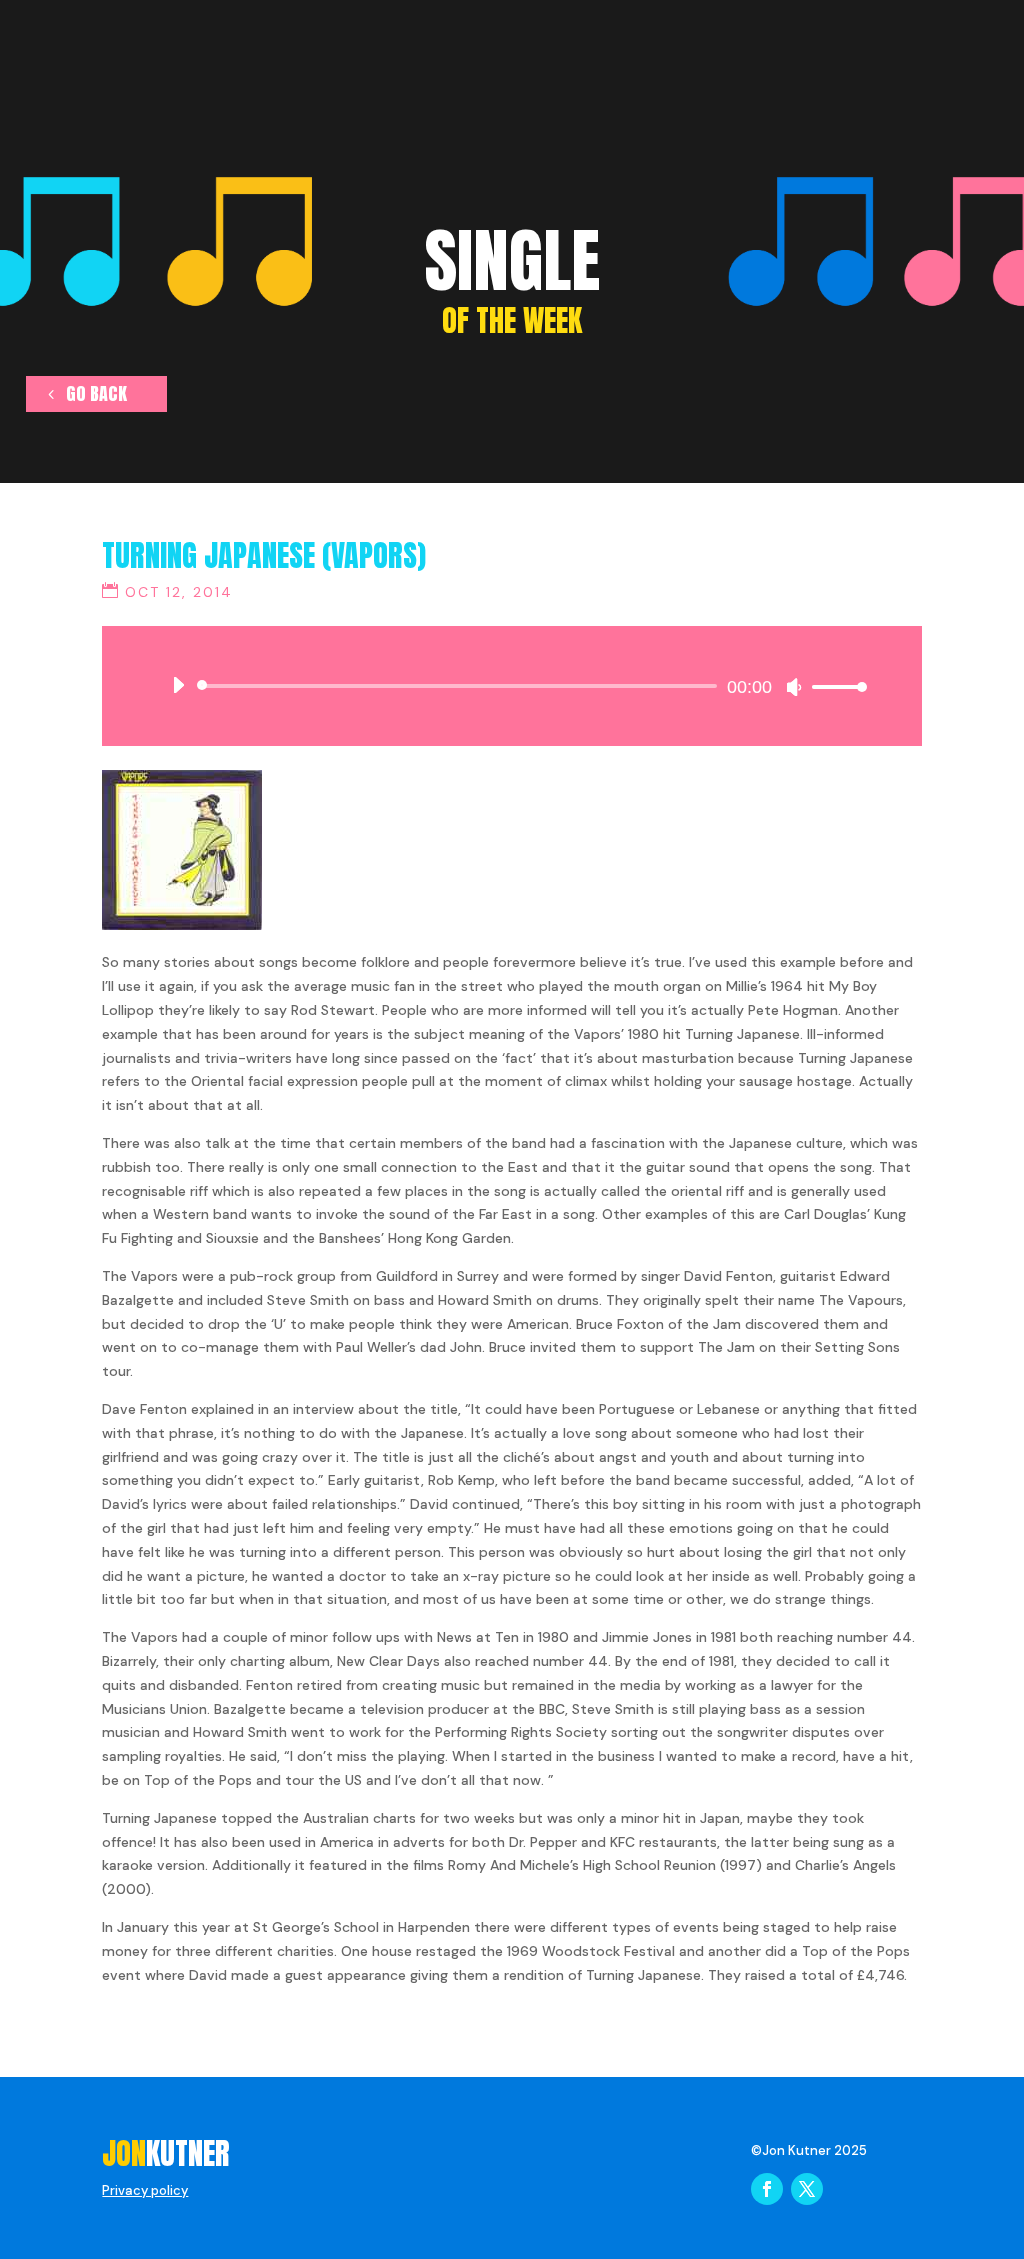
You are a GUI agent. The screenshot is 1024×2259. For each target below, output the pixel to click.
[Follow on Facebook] (767, 2189)
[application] (511, 686)
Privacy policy (145, 2190)
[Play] (178, 685)
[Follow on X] (807, 2189)
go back (96, 393)
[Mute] (794, 687)
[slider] (834, 686)
